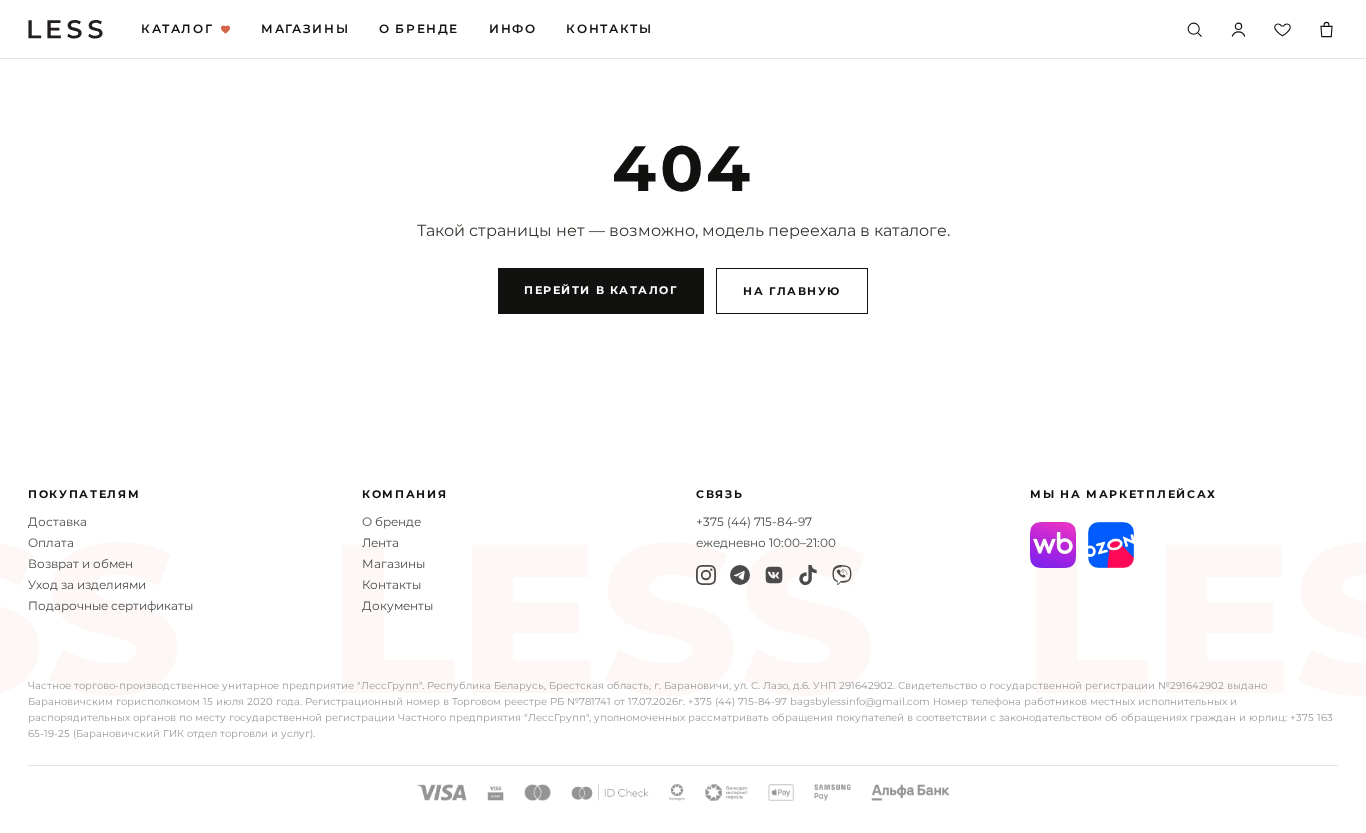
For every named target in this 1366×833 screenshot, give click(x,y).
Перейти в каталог (601, 290)
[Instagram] (706, 575)
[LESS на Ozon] (1111, 545)
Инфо (512, 29)
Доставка (57, 522)
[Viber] (842, 575)
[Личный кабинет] (1238, 29)
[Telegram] (740, 575)
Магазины (305, 29)
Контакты (609, 29)
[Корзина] (1326, 29)
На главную (791, 291)
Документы (397, 606)
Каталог (177, 29)
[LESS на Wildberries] (1053, 545)
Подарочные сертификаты (110, 606)
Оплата (51, 543)
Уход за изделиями (87, 585)
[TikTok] (808, 575)
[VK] (774, 575)
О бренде (419, 29)
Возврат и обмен (80, 564)
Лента (380, 543)
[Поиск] (1194, 29)
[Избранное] (1282, 29)
